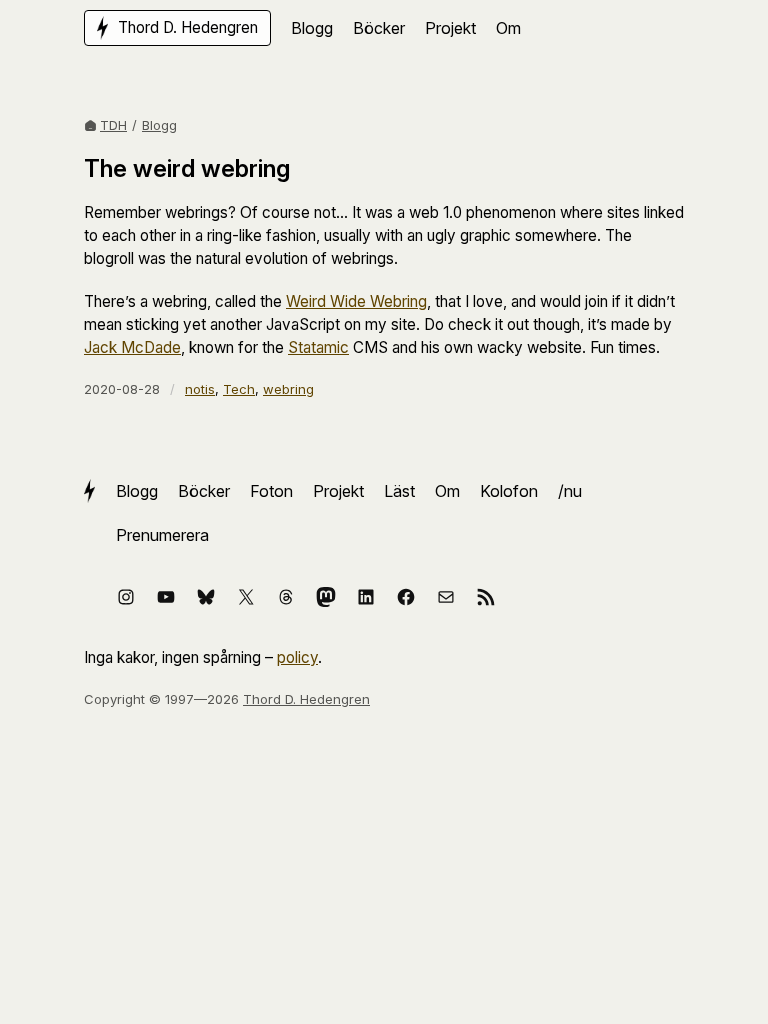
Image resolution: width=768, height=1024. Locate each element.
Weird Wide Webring (356, 301)
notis (200, 389)
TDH (113, 125)
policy (297, 657)
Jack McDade (132, 347)
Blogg (159, 125)
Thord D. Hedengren (306, 699)
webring (288, 389)
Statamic (318, 347)
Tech (239, 389)
